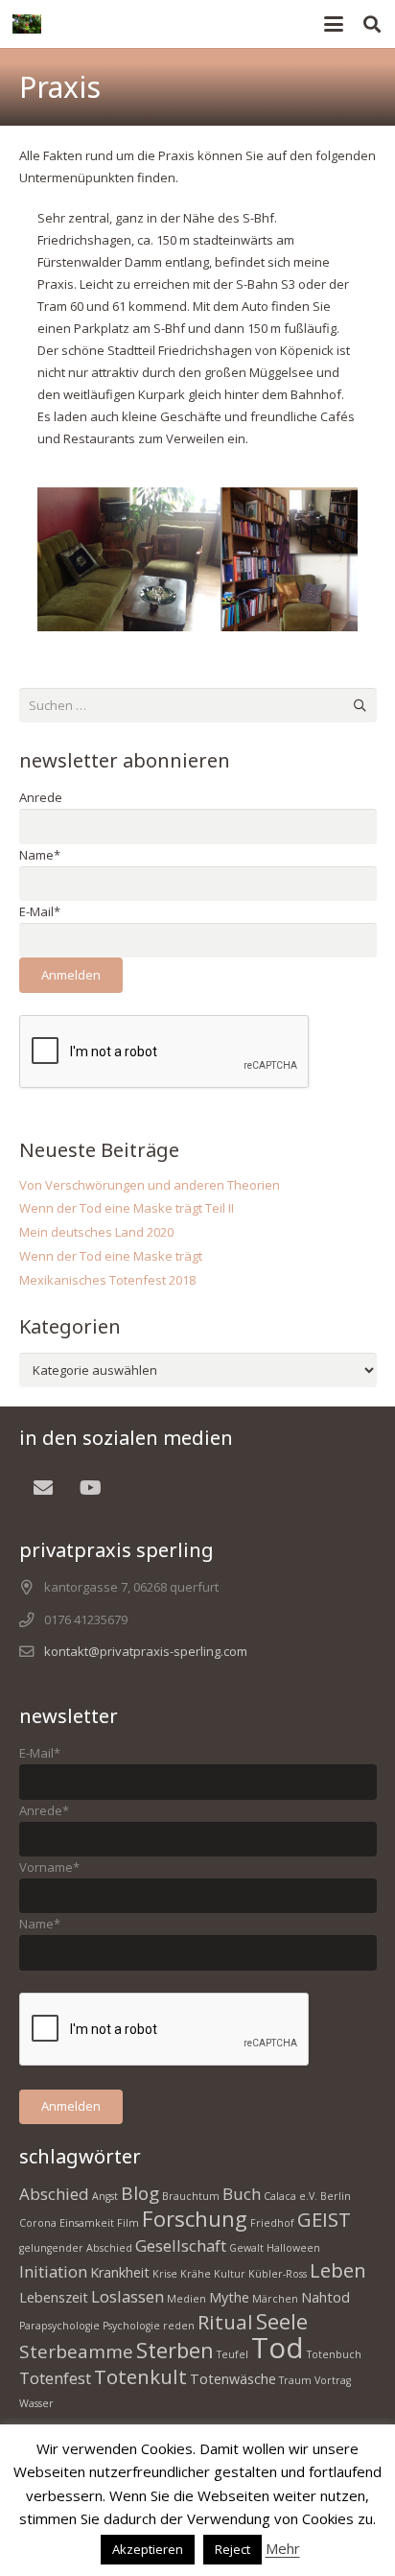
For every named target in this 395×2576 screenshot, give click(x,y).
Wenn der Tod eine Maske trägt (111, 1256)
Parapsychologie (59, 2326)
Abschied (54, 2194)
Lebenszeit (54, 2297)
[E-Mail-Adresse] (43, 1488)
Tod (278, 2348)
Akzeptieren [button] (148, 2549)
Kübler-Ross (278, 2274)
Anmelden (71, 975)
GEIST (324, 2219)
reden (179, 2326)
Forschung (195, 2218)
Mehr (283, 2548)
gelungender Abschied (76, 2248)
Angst (105, 2196)
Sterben (175, 2350)
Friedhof (272, 2223)
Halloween (293, 2248)
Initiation (53, 2271)
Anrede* (44, 1810)
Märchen (275, 2299)
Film (128, 2223)
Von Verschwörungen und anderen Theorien (150, 1185)
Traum (295, 2380)
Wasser (36, 2403)
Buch (242, 2194)
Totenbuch (334, 2354)
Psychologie (131, 2326)
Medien (186, 2299)
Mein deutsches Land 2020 (96, 1232)
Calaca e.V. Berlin (307, 2196)
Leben (338, 2270)
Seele (282, 2321)
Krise (165, 2274)
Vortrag (333, 2380)
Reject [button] (232, 2549)
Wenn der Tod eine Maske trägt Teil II (127, 1208)
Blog (140, 2193)
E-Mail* (40, 911)
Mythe (229, 2297)
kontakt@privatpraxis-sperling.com (146, 1651)
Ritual (225, 2322)
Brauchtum (191, 2196)
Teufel (232, 2354)
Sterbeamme (76, 2351)
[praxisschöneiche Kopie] (197, 559)
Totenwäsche (233, 2379)
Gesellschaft (181, 2245)
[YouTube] (91, 1488)
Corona (38, 2223)
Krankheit (120, 2272)
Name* (40, 855)
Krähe (196, 2274)
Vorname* (49, 1867)
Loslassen (128, 2296)
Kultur (230, 2274)
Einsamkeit (87, 2223)
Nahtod (325, 2297)
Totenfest (55, 2378)
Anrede (41, 797)
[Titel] (27, 24)
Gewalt (246, 2248)
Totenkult (140, 2376)
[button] (334, 24)
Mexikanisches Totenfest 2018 (107, 1280)
